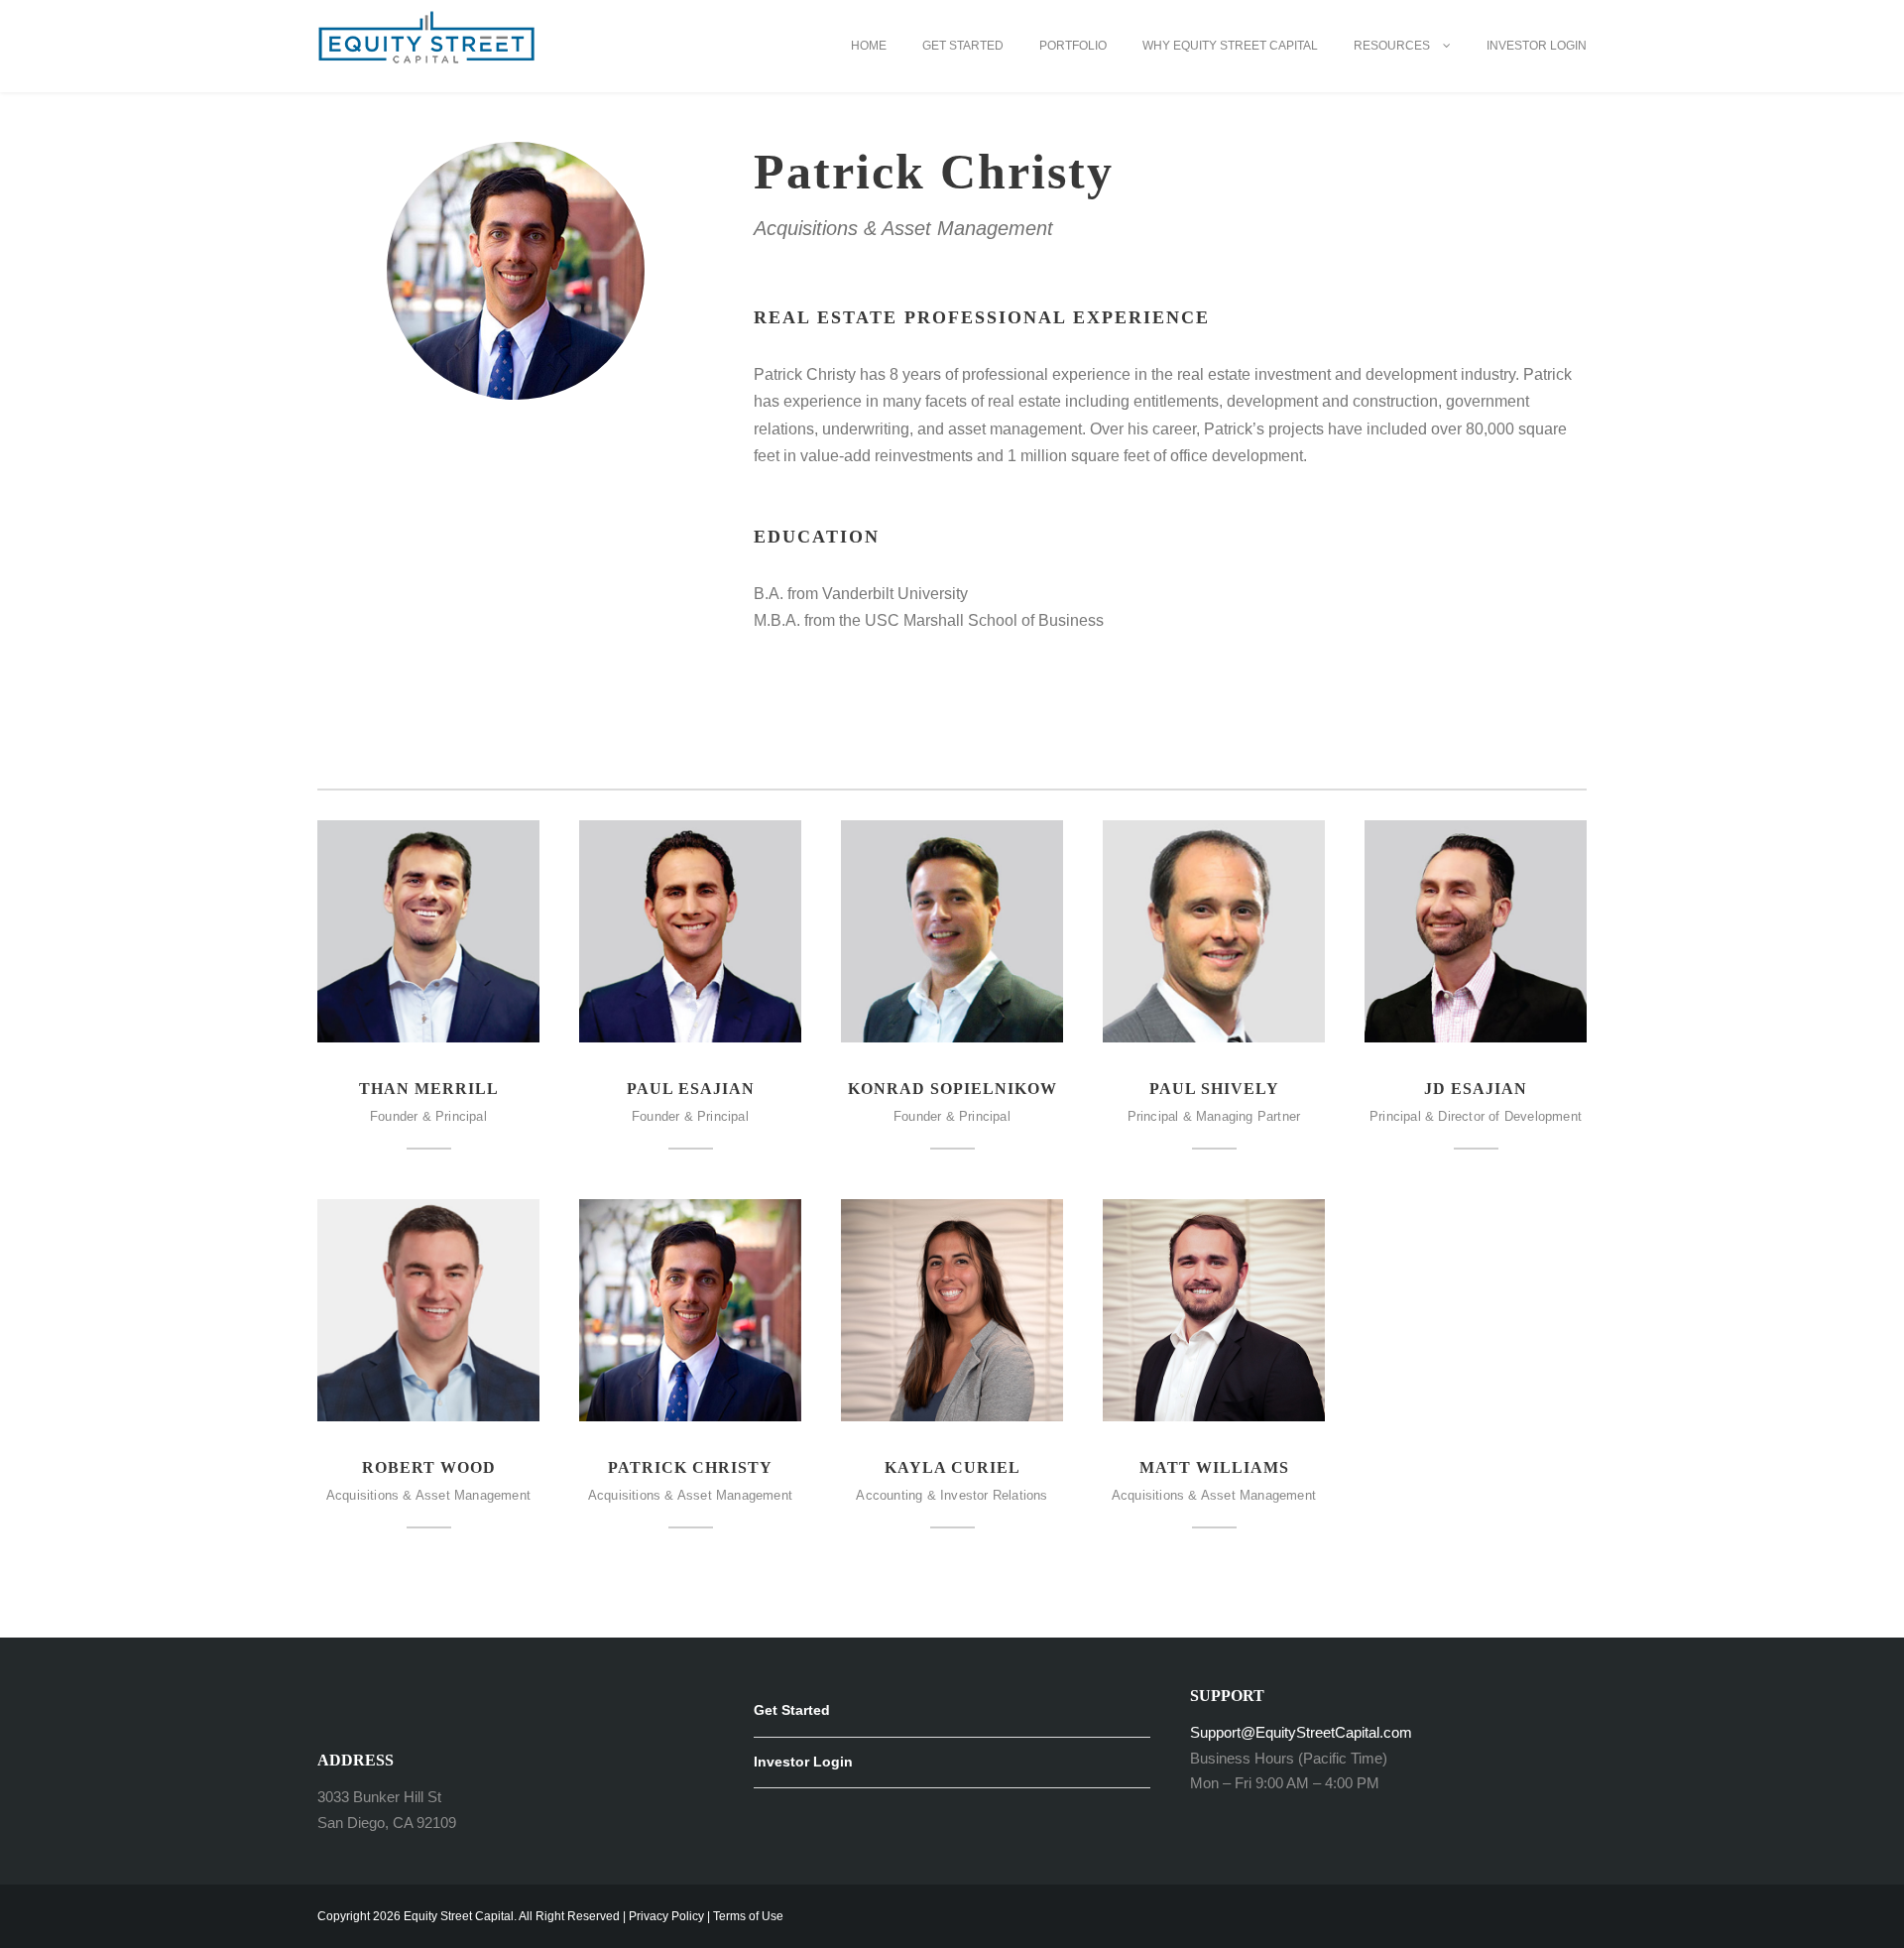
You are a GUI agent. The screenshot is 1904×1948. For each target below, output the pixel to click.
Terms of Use (748, 1916)
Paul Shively (1214, 1089)
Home (869, 46)
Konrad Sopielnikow (952, 1089)
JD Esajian (1476, 1089)
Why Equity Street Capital (1230, 46)
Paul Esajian (691, 1089)
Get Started (963, 46)
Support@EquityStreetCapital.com (1301, 1732)
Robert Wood (429, 1467)
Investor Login (1537, 46)
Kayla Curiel (952, 1467)
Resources (1392, 46)
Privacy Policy (666, 1916)
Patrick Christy (690, 1467)
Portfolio (1073, 46)
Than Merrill (429, 1089)
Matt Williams (1214, 1467)
